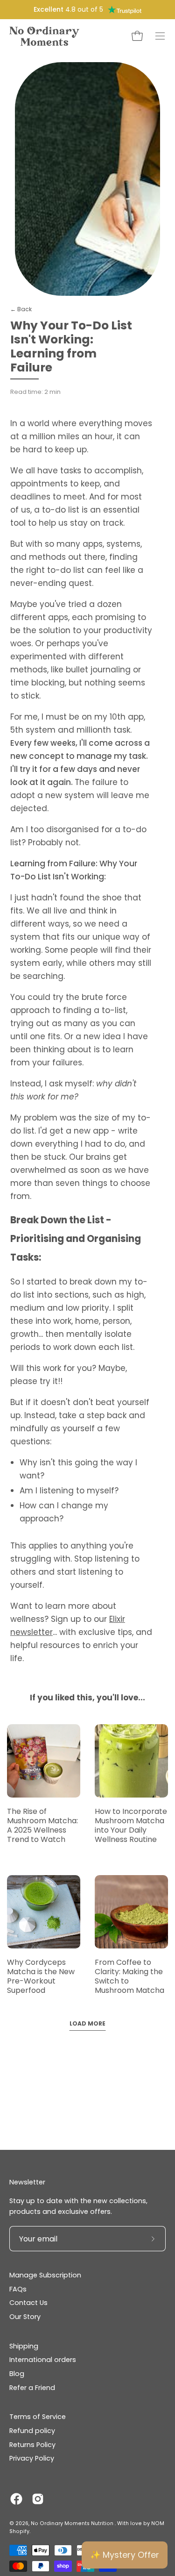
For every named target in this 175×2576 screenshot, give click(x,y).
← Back (21, 309)
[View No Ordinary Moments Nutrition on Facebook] (16, 2499)
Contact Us (28, 2303)
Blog (17, 2374)
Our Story (25, 2317)
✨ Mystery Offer (125, 2555)
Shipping (24, 2346)
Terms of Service (38, 2417)
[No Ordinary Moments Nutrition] (44, 36)
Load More (87, 2023)
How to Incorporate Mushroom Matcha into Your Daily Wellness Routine (131, 1825)
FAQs (18, 2289)
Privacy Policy (32, 2458)
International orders (43, 2360)
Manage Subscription (45, 2275)
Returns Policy (32, 2445)
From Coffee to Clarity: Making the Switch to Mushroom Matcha (129, 1976)
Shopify (19, 2531)
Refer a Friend (32, 2388)
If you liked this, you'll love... (87, 1698)
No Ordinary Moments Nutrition (73, 2523)
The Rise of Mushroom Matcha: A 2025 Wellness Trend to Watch (42, 1825)
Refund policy (32, 2431)
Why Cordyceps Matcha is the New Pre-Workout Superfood (41, 1976)
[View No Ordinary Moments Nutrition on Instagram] (38, 2499)
